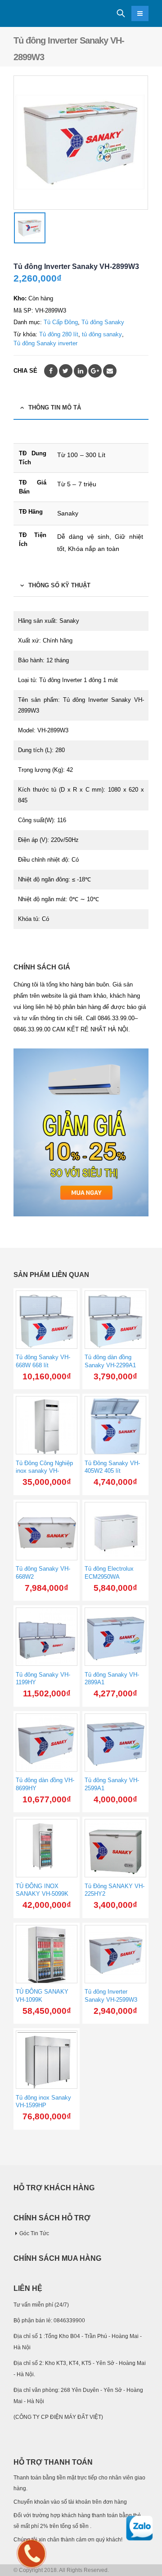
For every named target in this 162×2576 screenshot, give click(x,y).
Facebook (51, 371)
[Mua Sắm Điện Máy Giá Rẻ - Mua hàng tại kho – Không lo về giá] (38, 14)
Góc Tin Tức (34, 2233)
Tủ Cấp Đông (61, 322)
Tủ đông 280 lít (59, 334)
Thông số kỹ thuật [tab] (59, 585)
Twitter (66, 371)
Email (110, 371)
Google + (95, 371)
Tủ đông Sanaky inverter (45, 343)
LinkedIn (81, 371)
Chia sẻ (25, 371)
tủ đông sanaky (102, 334)
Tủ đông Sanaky (103, 322)
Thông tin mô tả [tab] (55, 407)
